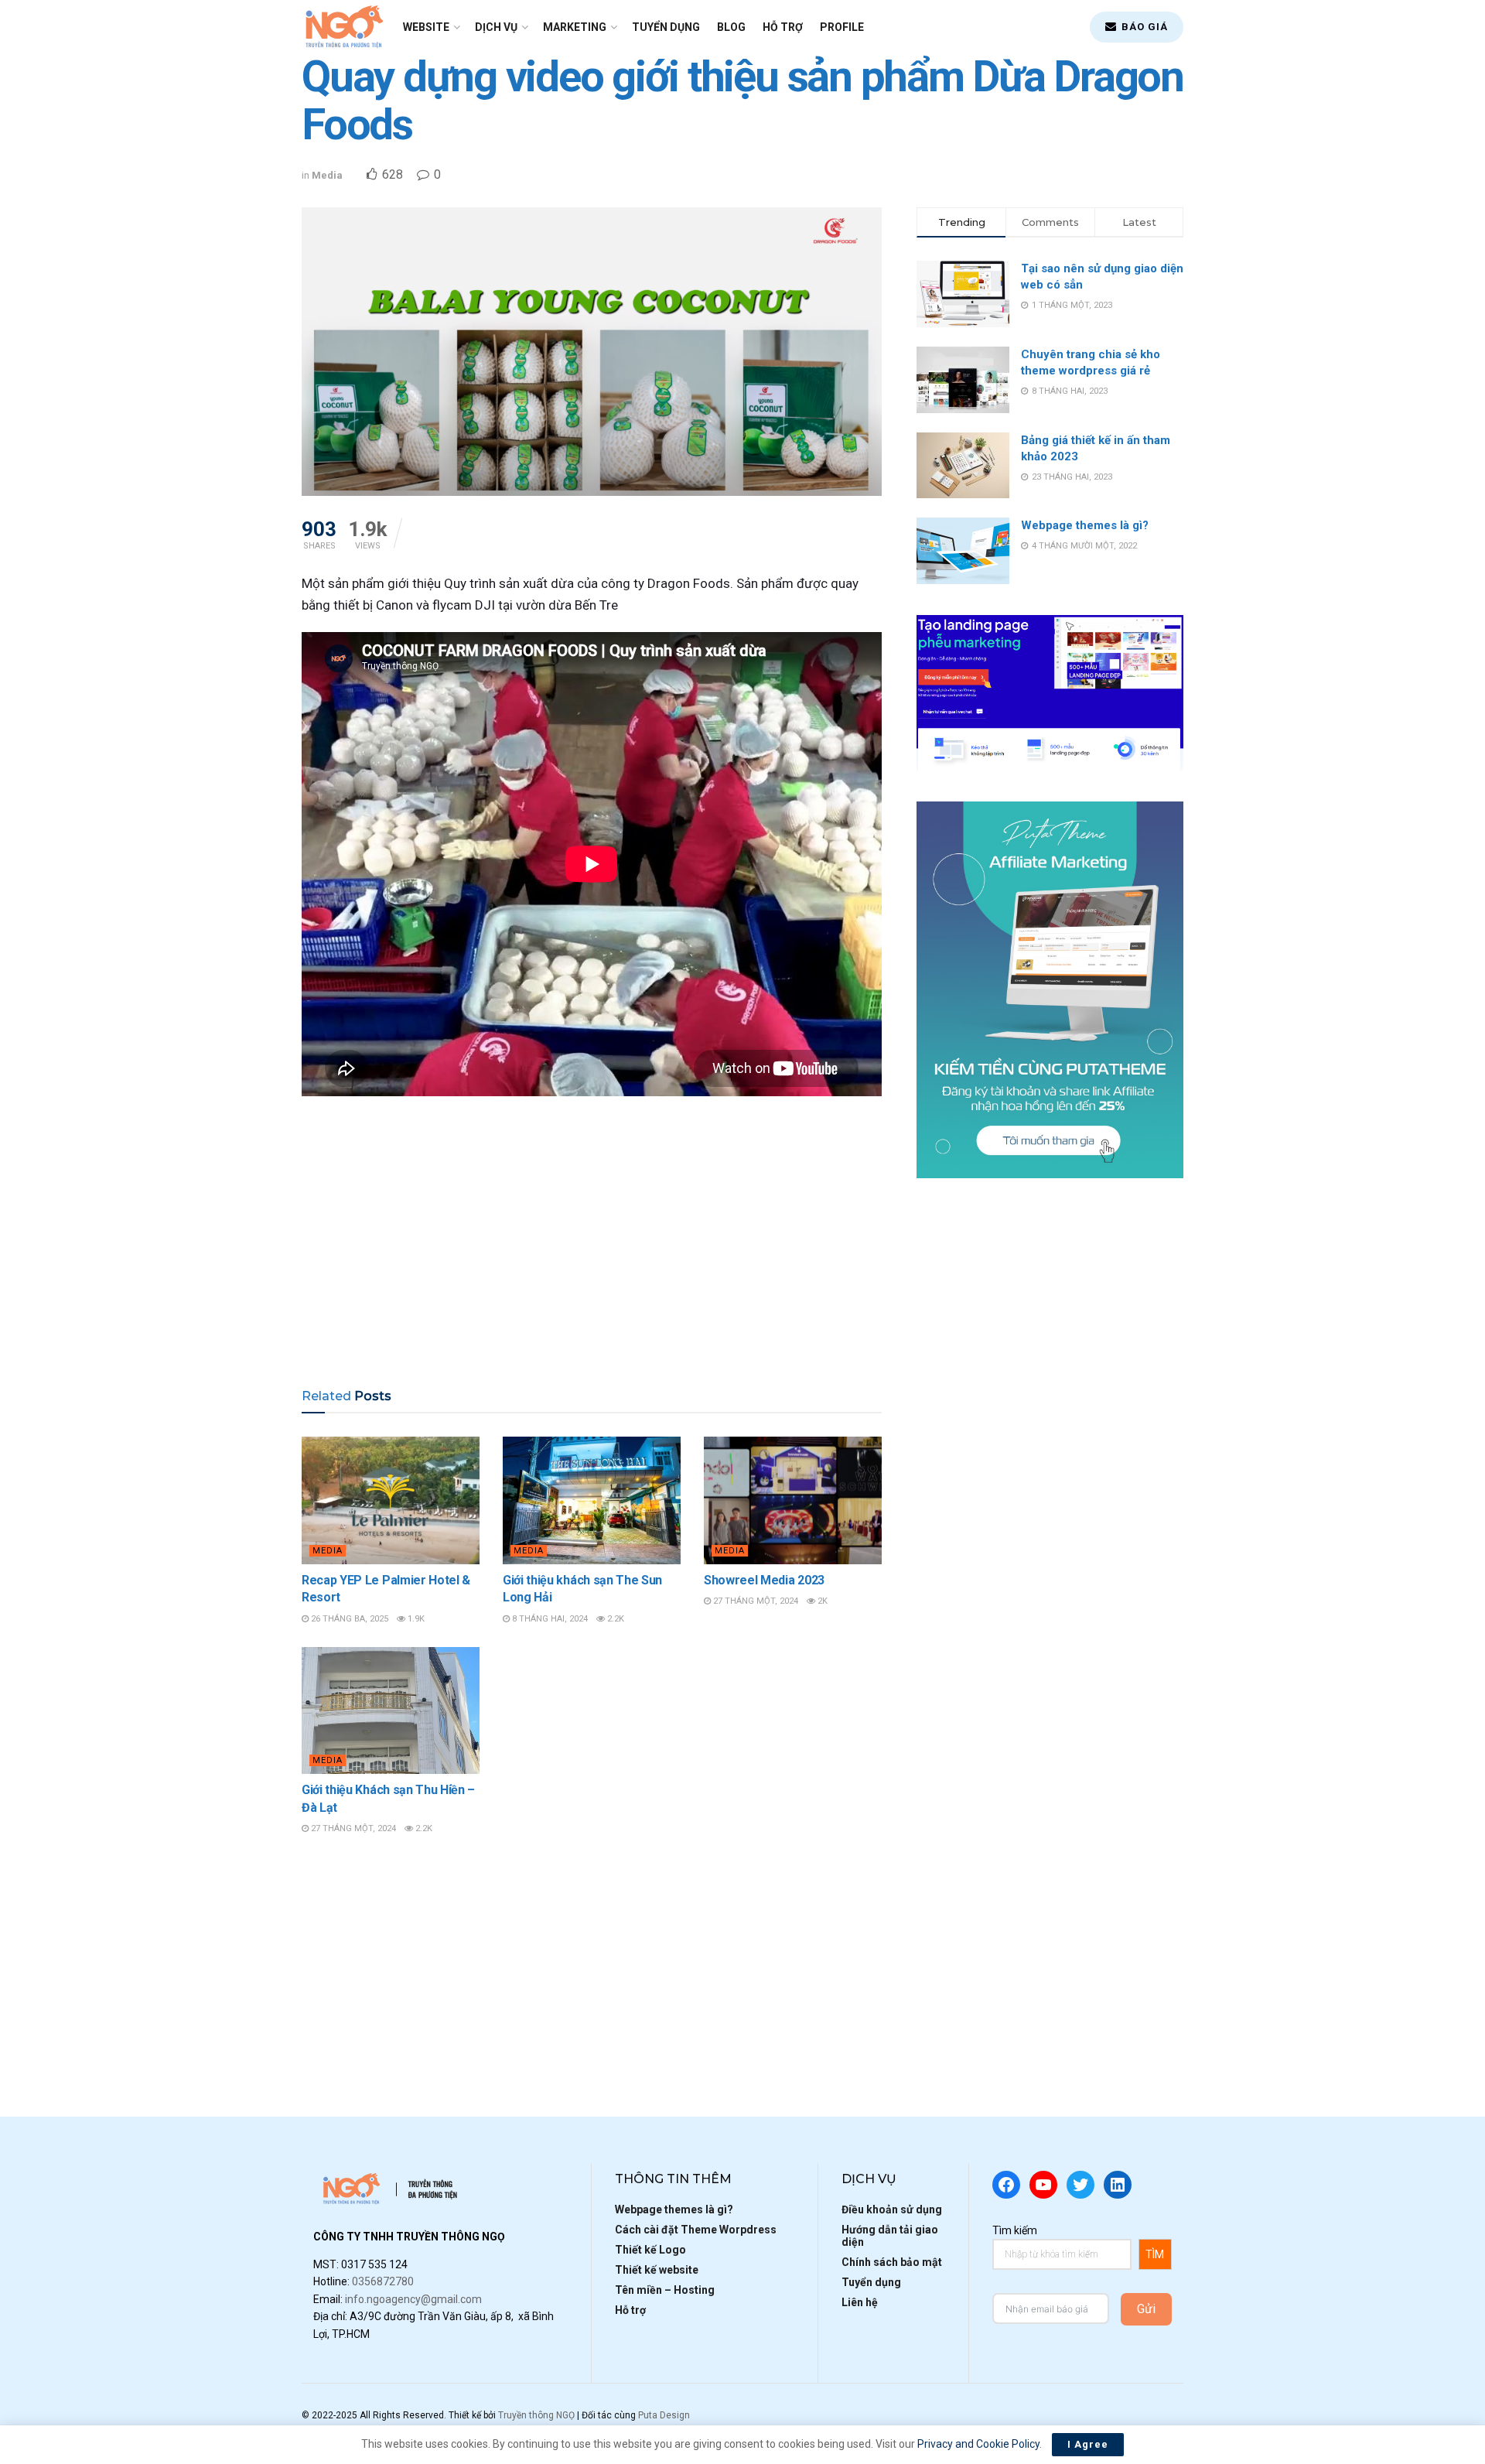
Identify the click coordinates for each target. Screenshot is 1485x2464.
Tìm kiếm (1015, 2230)
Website (426, 27)
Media (327, 175)
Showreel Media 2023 (764, 1580)
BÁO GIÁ (1143, 27)
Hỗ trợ (783, 27)
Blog (731, 27)
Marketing (575, 27)
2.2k (614, 1619)
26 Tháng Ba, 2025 (348, 1619)
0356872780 (383, 2281)
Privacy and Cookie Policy (978, 2444)
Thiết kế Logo (650, 2250)
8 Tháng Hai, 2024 (549, 1619)
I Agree (1088, 2444)
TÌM (1155, 2254)
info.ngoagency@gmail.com (413, 2299)
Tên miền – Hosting (665, 2290)
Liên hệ (860, 2302)
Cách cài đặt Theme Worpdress (696, 2230)
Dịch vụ (496, 27)
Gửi (1146, 2309)
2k (821, 1601)
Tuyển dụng (666, 27)
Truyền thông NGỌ (536, 2415)
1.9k (415, 1619)
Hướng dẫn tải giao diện (890, 2236)
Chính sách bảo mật (892, 2262)
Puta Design (664, 2415)
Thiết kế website (657, 2270)
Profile (842, 27)
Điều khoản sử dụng (892, 2209)
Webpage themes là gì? (1085, 525)
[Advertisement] (592, 1251)
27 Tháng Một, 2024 (754, 1601)
